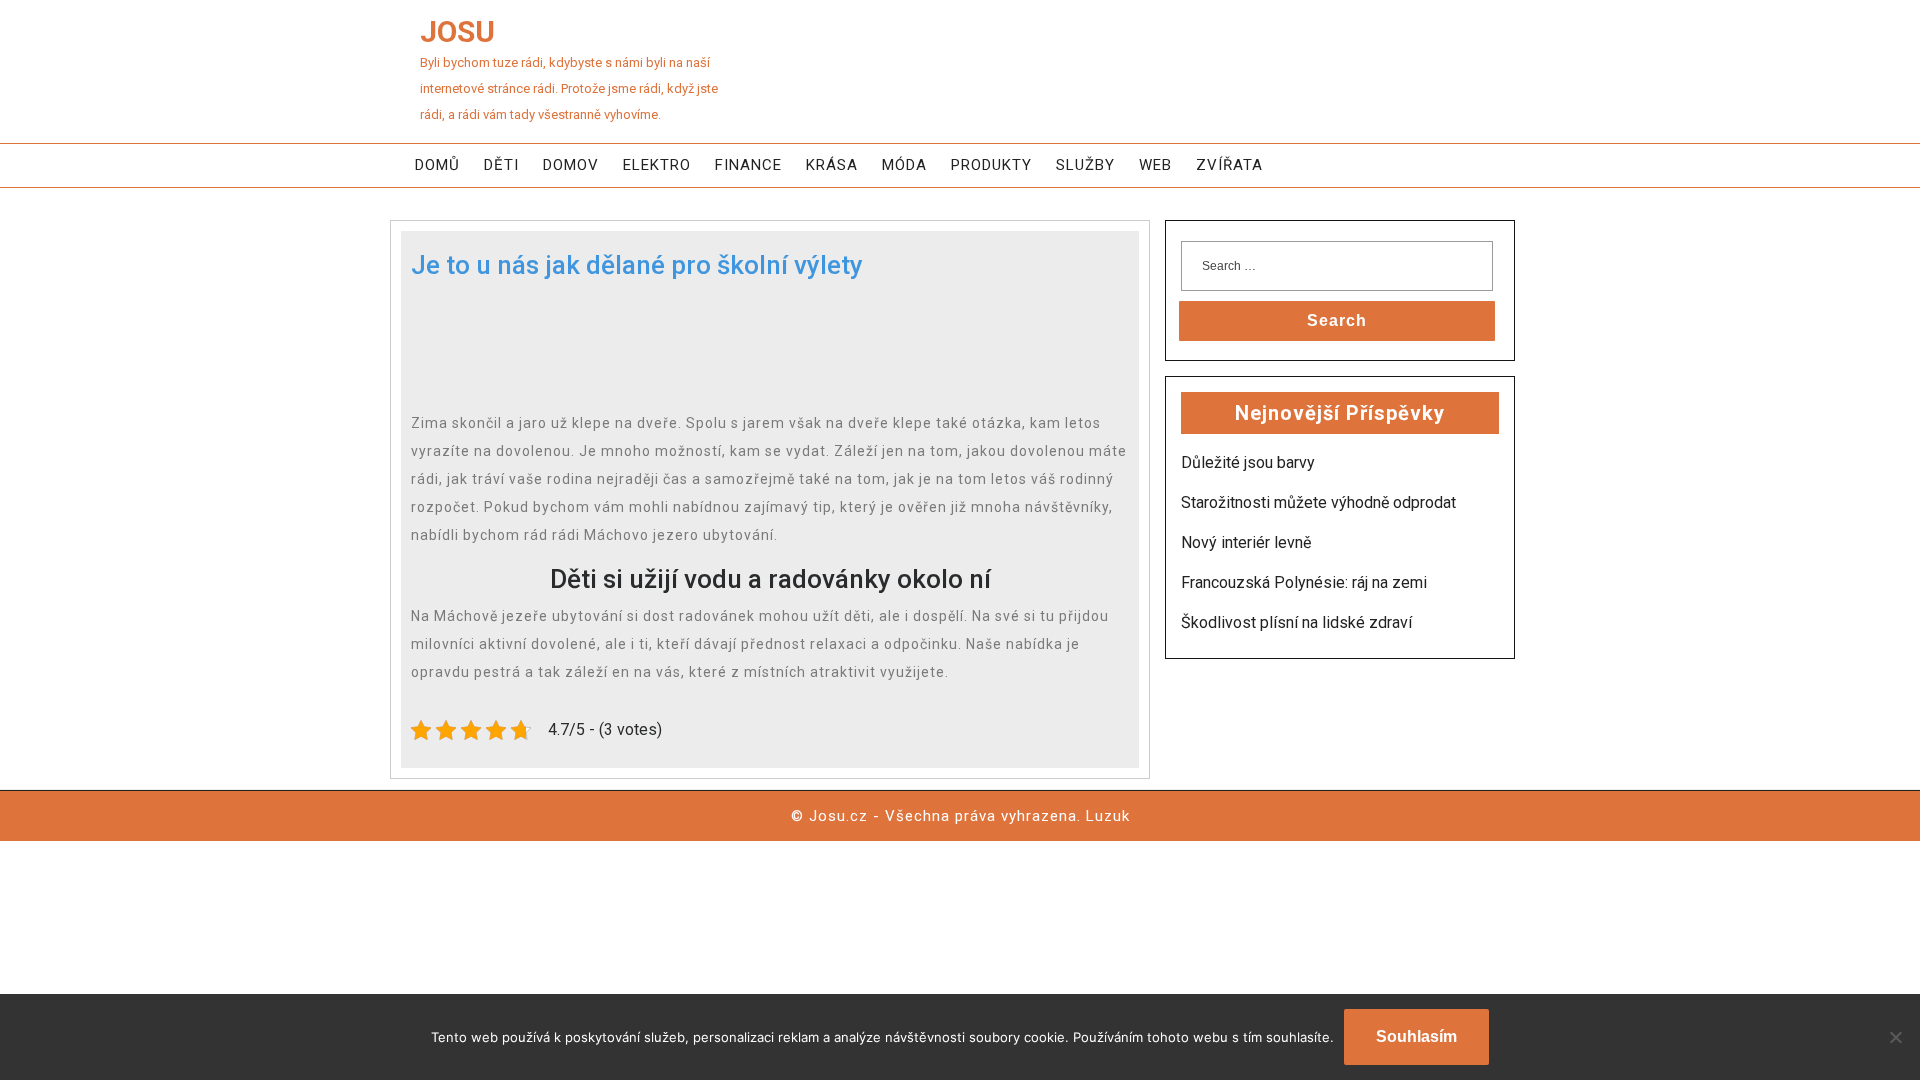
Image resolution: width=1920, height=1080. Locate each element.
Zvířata (1229, 165)
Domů (437, 165)
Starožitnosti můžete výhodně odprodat (1318, 502)
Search (1337, 320)
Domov (571, 165)
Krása (832, 165)
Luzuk (1108, 816)
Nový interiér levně (1246, 542)
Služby (1085, 165)
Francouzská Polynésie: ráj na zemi (1304, 582)
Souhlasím (1416, 1036)
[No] (1895, 1037)
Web (1155, 165)
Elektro (657, 165)
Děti (501, 165)
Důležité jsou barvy (1248, 462)
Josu (457, 31)
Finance (748, 165)
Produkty (991, 165)
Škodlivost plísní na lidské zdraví (1296, 622)
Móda (904, 165)
